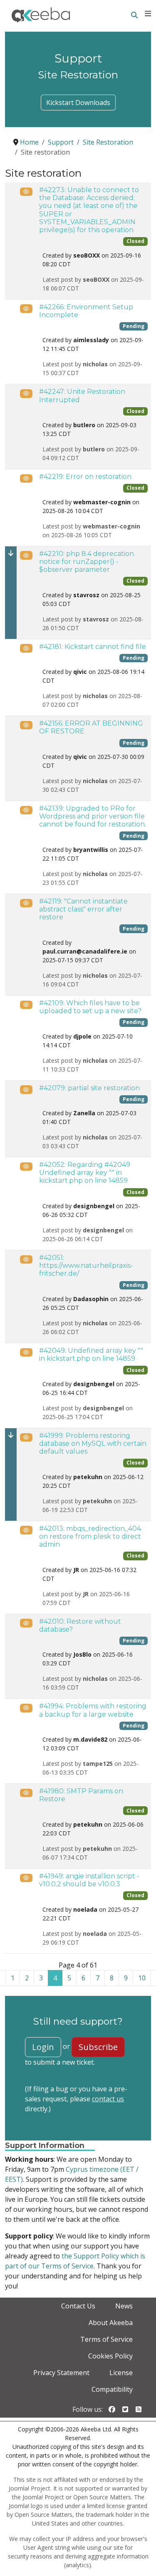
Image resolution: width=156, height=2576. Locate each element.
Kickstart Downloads (78, 103)
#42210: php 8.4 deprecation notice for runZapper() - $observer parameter (87, 562)
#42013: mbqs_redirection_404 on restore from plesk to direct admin (90, 1536)
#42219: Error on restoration (85, 477)
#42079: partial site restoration (89, 1088)
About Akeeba (111, 2323)
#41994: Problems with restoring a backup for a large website (93, 1710)
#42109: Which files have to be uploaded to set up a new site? (90, 1007)
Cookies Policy (110, 2356)
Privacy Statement (61, 2373)
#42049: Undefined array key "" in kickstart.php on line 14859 (91, 1354)
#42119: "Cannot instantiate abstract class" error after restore (83, 909)
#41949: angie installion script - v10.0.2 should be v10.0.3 (89, 1880)
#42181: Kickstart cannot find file (93, 647)
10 (142, 1978)
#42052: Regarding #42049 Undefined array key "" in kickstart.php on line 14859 (85, 1173)
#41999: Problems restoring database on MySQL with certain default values (93, 1443)
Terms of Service (106, 2339)
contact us (108, 2099)
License (121, 2373)
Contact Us (78, 2306)
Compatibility (112, 2389)
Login (43, 2047)
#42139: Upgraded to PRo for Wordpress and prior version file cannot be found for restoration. (93, 816)
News (124, 2306)
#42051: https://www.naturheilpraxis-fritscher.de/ (86, 1265)
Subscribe (98, 2047)
